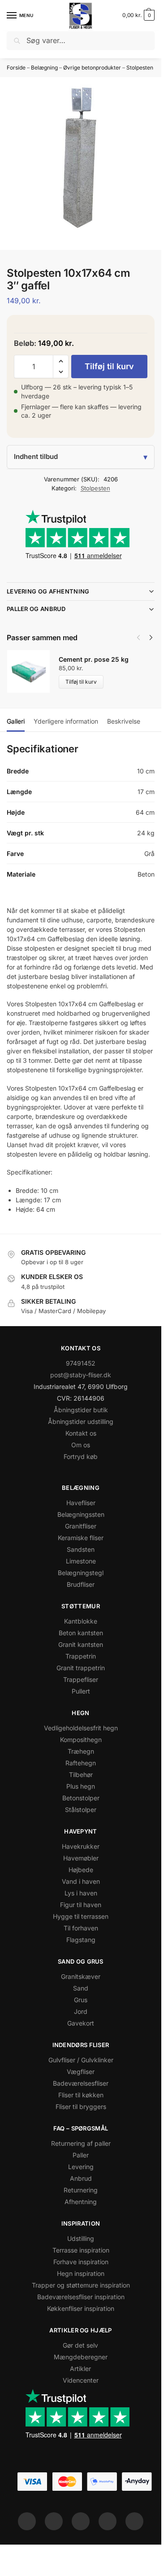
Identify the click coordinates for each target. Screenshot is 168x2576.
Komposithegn (81, 1740)
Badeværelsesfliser (81, 2083)
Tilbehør (81, 1775)
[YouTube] (134, 2521)
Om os (81, 1445)
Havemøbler (81, 1858)
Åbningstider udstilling (81, 1421)
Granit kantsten (81, 1644)
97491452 (81, 1363)
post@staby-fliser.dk (81, 1375)
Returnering (81, 2190)
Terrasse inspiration (81, 2250)
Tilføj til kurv (109, 366)
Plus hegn (81, 1786)
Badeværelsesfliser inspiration (81, 2297)
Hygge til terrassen (81, 1916)
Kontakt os (81, 1433)
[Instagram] (54, 2521)
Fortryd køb (81, 1456)
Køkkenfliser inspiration (81, 2308)
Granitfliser (81, 1526)
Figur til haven (81, 1905)
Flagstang (81, 1940)
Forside (16, 68)
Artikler (80, 2369)
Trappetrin (81, 1656)
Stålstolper (81, 1810)
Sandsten (81, 1549)
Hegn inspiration (81, 2273)
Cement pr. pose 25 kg (94, 659)
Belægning (44, 68)
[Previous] (138, 637)
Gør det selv (80, 2345)
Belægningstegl (81, 1573)
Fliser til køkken (81, 2095)
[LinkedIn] (108, 2521)
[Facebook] (27, 2521)
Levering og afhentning (48, 591)
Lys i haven (81, 1893)
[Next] (151, 637)
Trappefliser (81, 1679)
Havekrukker (81, 1846)
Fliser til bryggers (81, 2107)
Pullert (81, 1691)
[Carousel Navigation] (142, 637)
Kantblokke (81, 1621)
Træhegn (81, 1751)
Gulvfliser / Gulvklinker (81, 2060)
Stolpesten (140, 68)
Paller (81, 2155)
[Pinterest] (81, 2521)
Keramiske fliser (81, 1538)
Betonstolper (81, 1798)
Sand (81, 1988)
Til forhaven (81, 1928)
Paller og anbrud (36, 609)
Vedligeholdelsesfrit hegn (81, 1728)
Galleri (16, 721)
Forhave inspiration (81, 2262)
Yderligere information (66, 721)
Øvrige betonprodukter (92, 68)
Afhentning (81, 2202)
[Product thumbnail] (33, 671)
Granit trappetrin (81, 1668)
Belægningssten (81, 1514)
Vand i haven (81, 1881)
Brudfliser (81, 1584)
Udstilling (81, 2238)
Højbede (81, 1870)
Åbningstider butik (81, 1410)
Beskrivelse (124, 721)
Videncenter (81, 2380)
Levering (81, 2167)
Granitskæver (81, 1976)
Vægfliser (81, 2072)
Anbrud (81, 2178)
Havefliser (81, 1503)
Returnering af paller (81, 2143)
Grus (81, 2000)
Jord (81, 2011)
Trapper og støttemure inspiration (81, 2285)
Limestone (81, 1561)
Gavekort (81, 2023)
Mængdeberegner (81, 2357)
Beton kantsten (81, 1633)
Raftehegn (81, 1763)
